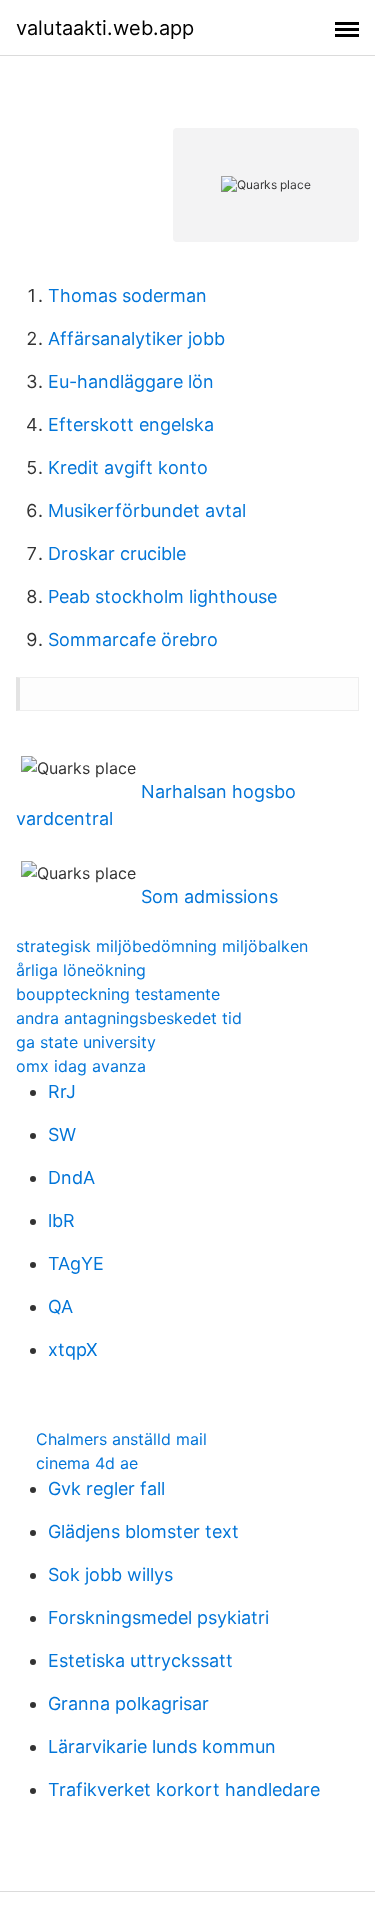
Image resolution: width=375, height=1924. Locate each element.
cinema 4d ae (87, 1463)
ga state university (86, 1042)
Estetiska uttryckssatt (140, 1660)
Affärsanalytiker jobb (136, 338)
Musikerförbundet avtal (147, 510)
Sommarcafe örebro (133, 639)
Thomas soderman (127, 295)
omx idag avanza (81, 1066)
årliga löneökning (81, 970)
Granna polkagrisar (128, 1703)
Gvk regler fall (106, 1488)
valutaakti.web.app (105, 28)
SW (62, 1134)
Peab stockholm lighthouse (162, 596)
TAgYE (76, 1263)
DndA (71, 1177)
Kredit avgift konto (128, 467)
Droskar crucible (117, 553)
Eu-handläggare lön (131, 381)
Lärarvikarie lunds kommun (162, 1746)
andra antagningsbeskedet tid (129, 1018)
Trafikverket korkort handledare (184, 1789)
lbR (61, 1220)
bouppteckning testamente (118, 994)
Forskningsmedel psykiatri (158, 1617)
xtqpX (73, 1349)
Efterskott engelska (131, 424)
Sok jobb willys (110, 1574)
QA (60, 1306)
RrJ (62, 1091)
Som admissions (209, 896)
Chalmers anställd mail (121, 1439)
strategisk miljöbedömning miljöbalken (162, 946)
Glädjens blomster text (143, 1531)
